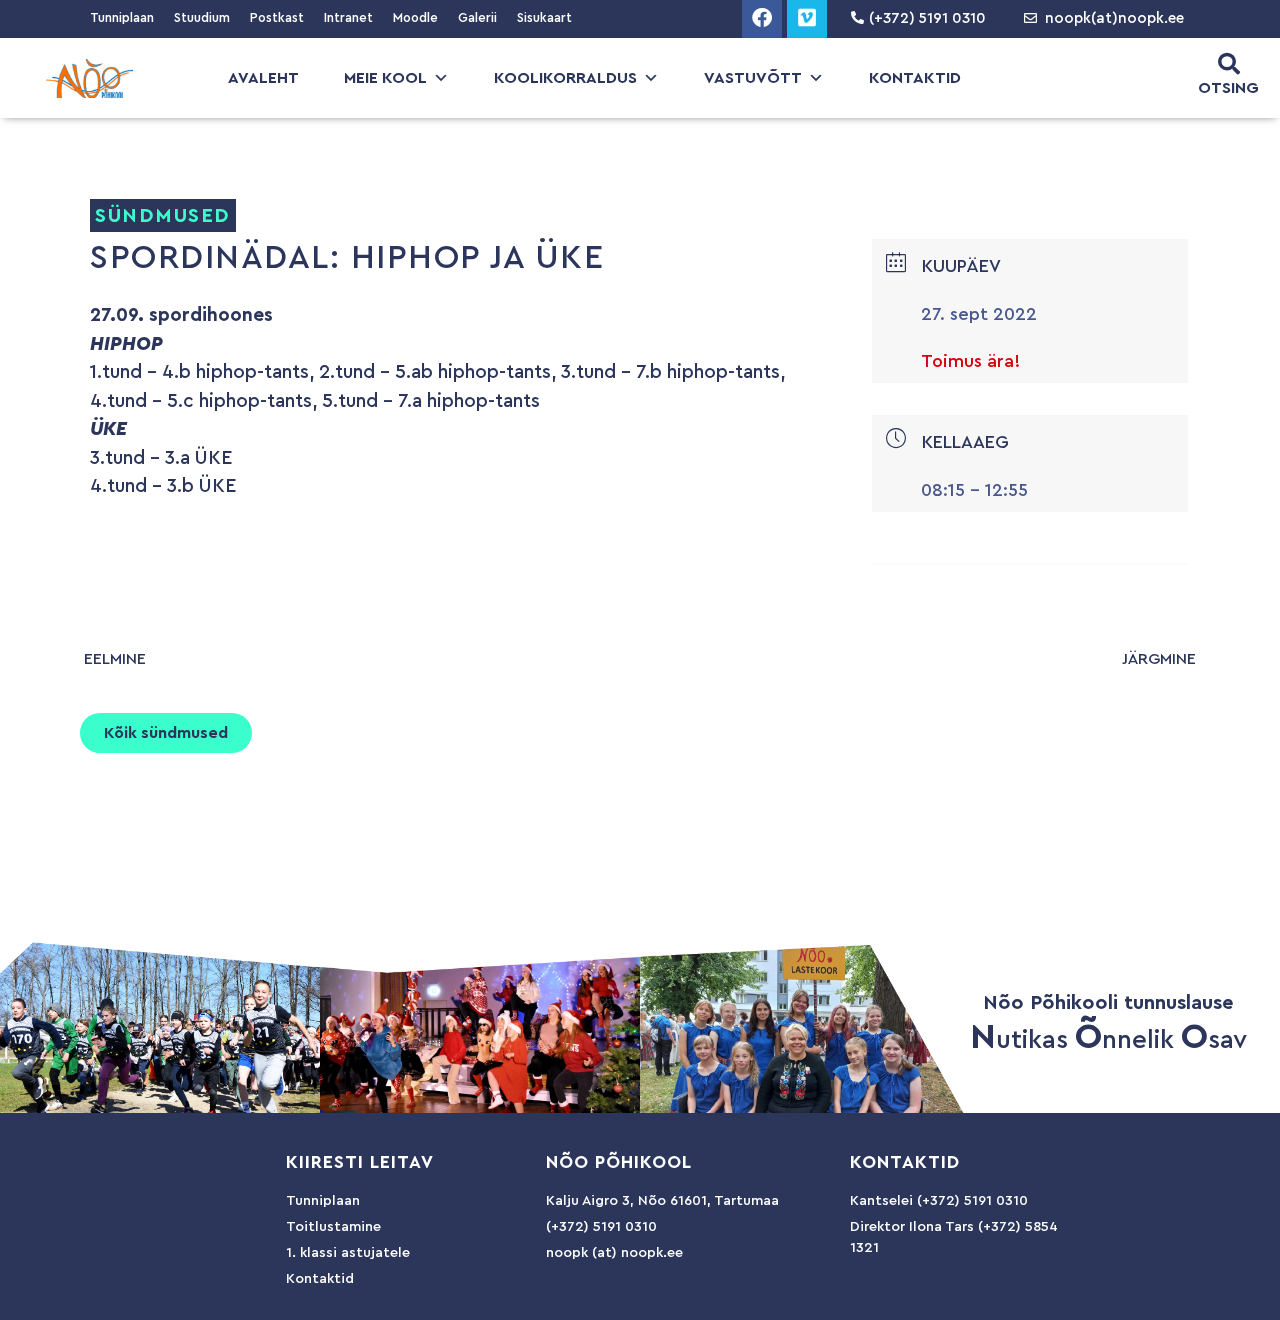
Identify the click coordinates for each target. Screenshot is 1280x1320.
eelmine (115, 659)
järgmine (1159, 659)
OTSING (1228, 88)
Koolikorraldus (565, 78)
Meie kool (385, 78)
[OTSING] (1229, 64)
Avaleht (263, 78)
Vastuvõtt (753, 78)
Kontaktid (915, 78)
